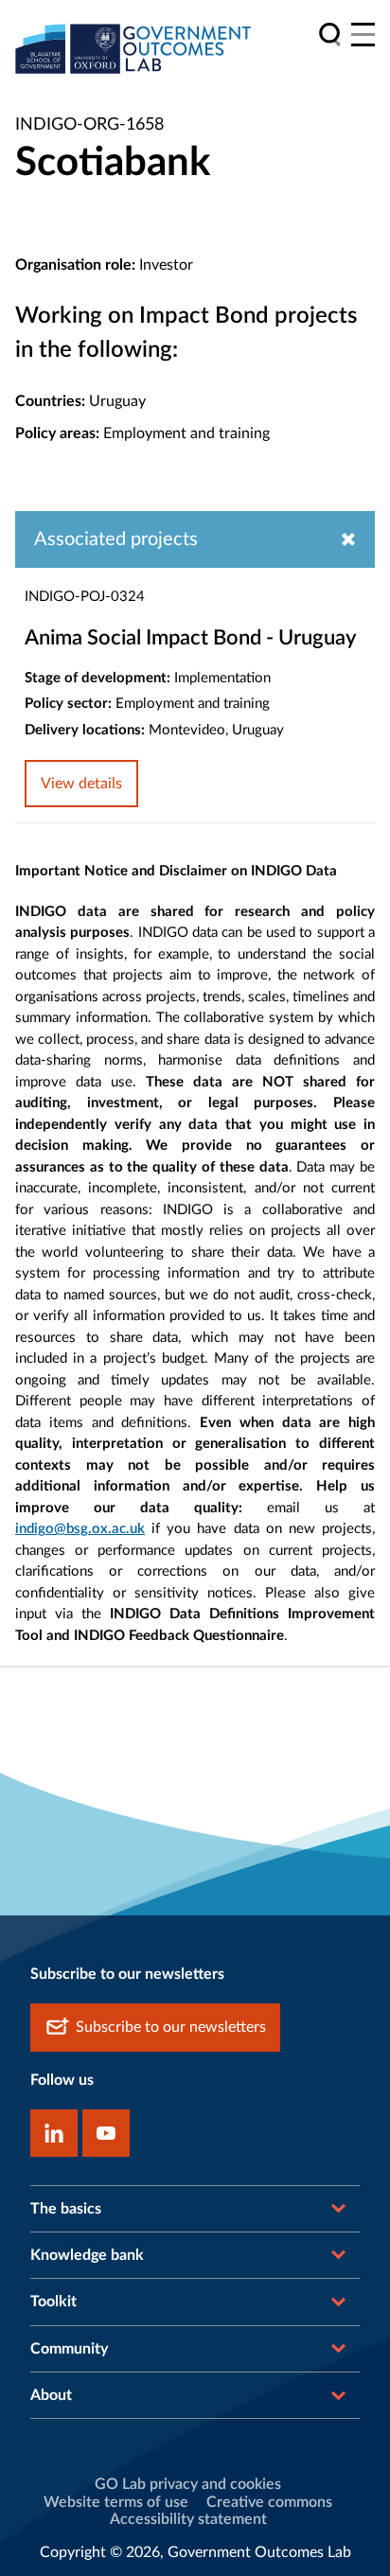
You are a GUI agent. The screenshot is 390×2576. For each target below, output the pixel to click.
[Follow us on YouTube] (106, 2133)
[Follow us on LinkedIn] (54, 2133)
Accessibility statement (188, 2519)
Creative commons (269, 2502)
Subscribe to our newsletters (171, 2027)
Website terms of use (116, 2502)
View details (81, 784)
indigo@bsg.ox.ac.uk (80, 1529)
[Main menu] (363, 35)
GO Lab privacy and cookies (188, 2484)
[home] (133, 48)
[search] (330, 35)
